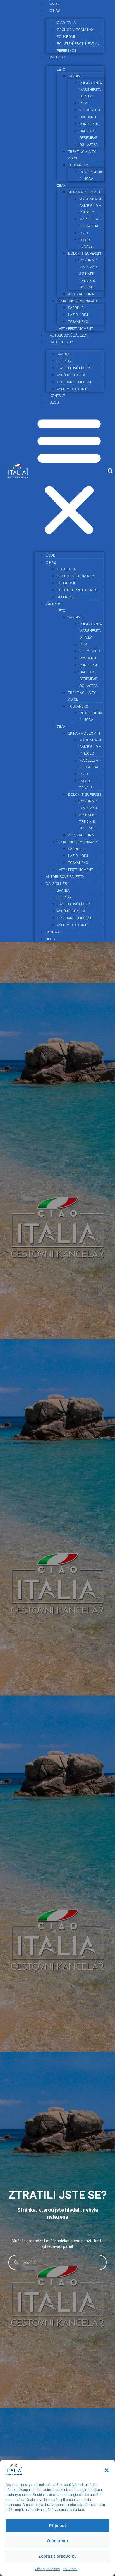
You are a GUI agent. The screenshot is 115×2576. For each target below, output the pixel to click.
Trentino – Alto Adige (82, 155)
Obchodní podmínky (75, 30)
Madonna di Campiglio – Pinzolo (90, 206)
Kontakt (53, 932)
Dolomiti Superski (85, 253)
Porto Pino (89, 124)
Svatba (63, 354)
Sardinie (76, 76)
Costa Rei (88, 117)
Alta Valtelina (81, 294)
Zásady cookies (47, 2569)
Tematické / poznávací (77, 301)
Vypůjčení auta (71, 375)
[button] (107, 2470)
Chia (83, 103)
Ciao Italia (66, 23)
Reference (67, 597)
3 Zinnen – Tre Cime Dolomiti (88, 280)
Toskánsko (78, 165)
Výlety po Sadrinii (73, 389)
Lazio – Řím (78, 315)
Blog (54, 402)
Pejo (84, 233)
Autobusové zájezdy (65, 877)
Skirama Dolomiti (84, 192)
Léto (61, 69)
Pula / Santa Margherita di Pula (91, 89)
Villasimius (89, 110)
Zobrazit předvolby (57, 2556)
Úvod (51, 555)
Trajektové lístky (73, 368)
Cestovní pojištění (74, 382)
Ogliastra (88, 145)
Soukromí (70, 2569)
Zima (61, 186)
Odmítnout (58, 2541)
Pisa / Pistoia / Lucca (91, 175)
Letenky (64, 361)
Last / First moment (75, 870)
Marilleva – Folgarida (90, 223)
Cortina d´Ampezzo (88, 263)
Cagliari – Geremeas (88, 134)
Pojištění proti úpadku (78, 44)
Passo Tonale (86, 243)
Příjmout (58, 2525)
